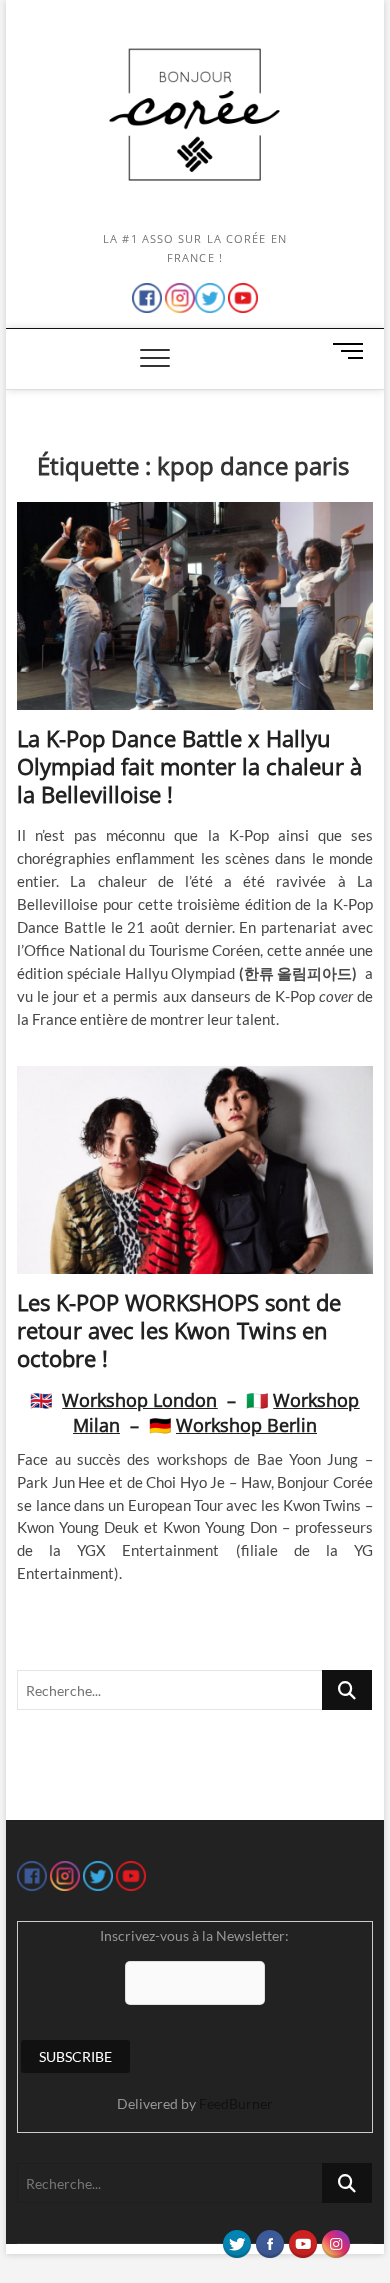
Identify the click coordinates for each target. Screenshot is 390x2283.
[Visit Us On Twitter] (236, 2239)
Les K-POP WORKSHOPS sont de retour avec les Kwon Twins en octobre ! (179, 1330)
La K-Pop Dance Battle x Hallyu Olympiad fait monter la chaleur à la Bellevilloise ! (189, 766)
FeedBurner (236, 2103)
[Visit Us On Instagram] (335, 2239)
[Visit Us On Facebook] (269, 2239)
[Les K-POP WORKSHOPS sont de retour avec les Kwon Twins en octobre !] (195, 1170)
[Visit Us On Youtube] (302, 2239)
